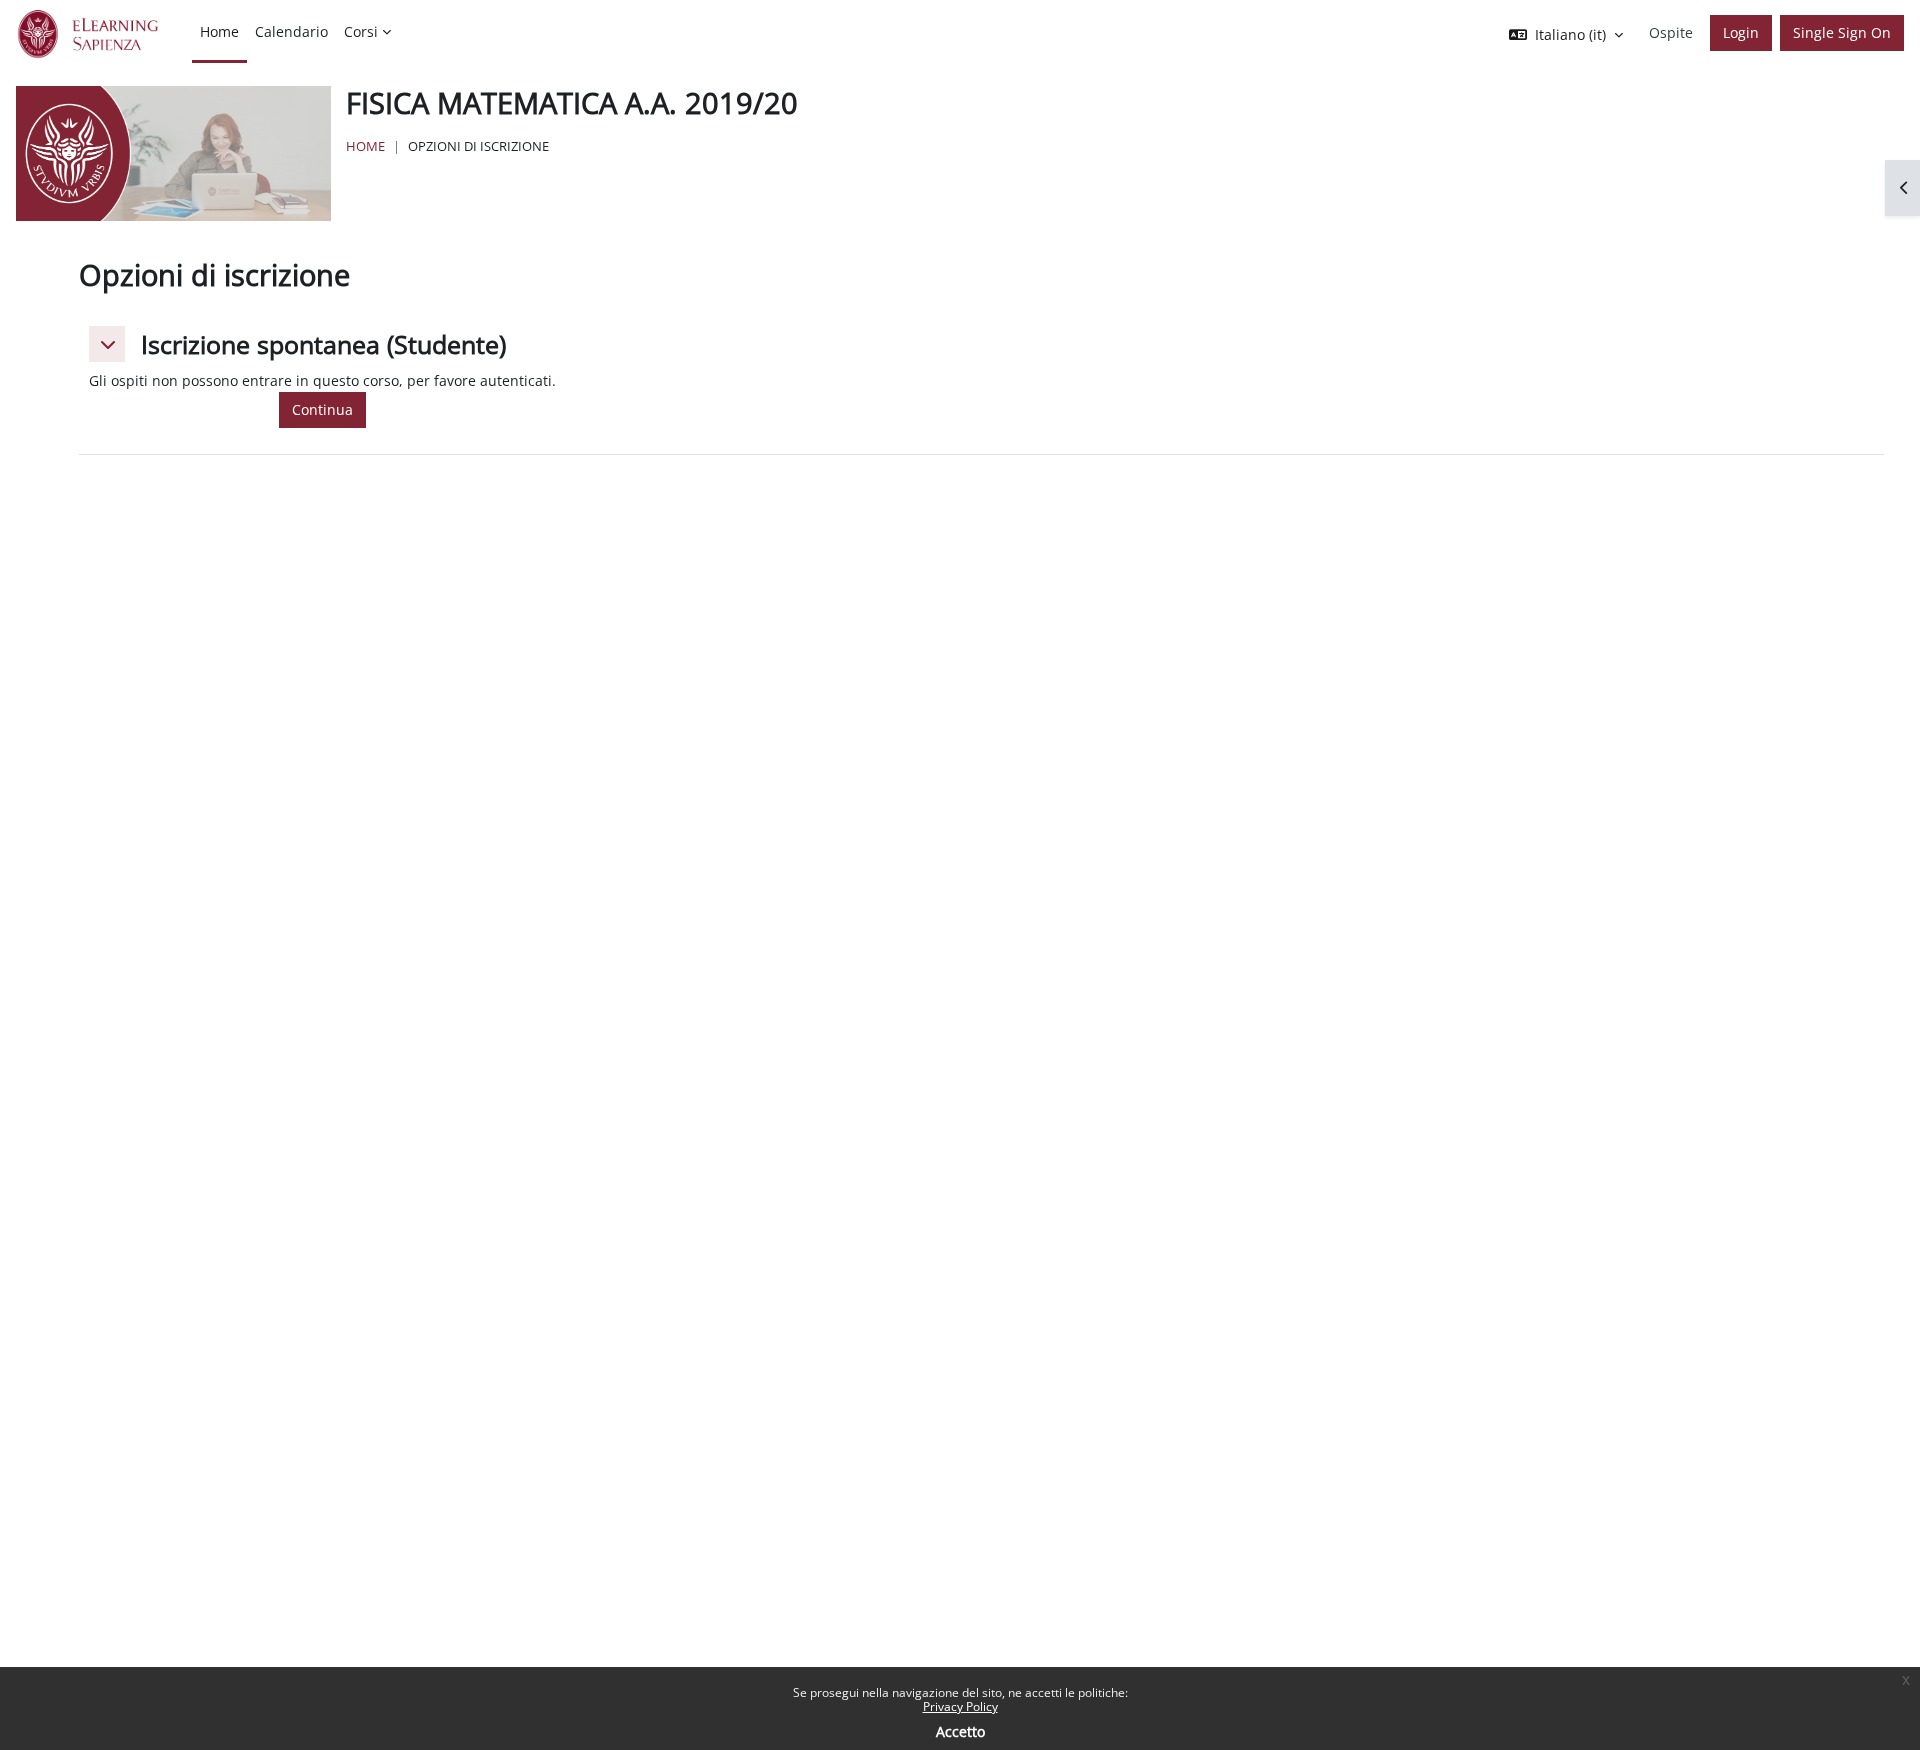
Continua (322, 409)
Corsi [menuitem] (361, 31)
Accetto (960, 1731)
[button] (107, 344)
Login (1741, 32)
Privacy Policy (960, 1706)
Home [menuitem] (219, 31)
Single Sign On (1842, 32)
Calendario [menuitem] (291, 31)
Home (365, 146)
